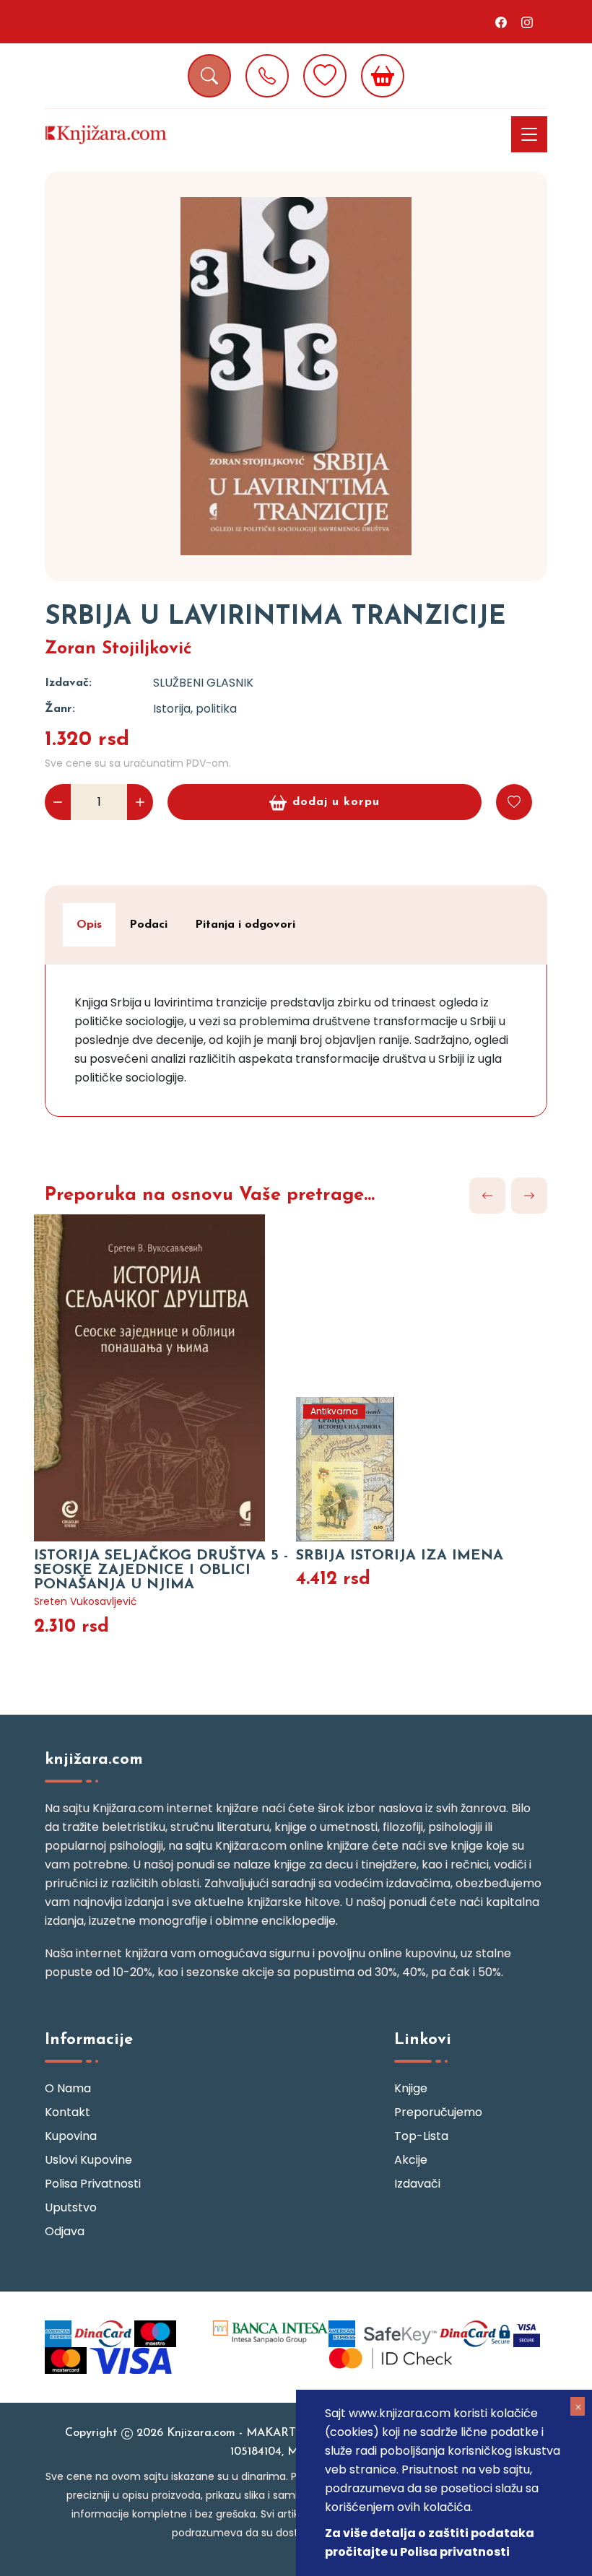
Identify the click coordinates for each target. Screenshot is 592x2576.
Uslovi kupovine (88, 2160)
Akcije (411, 2160)
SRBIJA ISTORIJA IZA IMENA (400, 1556)
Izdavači (417, 2184)
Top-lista (421, 2136)
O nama (68, 2088)
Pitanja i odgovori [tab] (245, 925)
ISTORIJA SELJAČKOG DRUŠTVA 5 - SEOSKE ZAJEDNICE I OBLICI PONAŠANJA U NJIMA (161, 1570)
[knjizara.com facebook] (501, 22)
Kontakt (68, 2112)
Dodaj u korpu (336, 802)
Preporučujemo (438, 2112)
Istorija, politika (195, 709)
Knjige (411, 2088)
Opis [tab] (89, 925)
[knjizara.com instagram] (527, 22)
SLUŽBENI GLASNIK (203, 683)
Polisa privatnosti (93, 2184)
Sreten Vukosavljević (86, 1601)
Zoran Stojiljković (118, 649)
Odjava (65, 2231)
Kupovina (71, 2136)
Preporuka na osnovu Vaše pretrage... (210, 1195)
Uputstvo (71, 2207)
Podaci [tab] (148, 925)
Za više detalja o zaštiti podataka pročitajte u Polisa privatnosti (430, 2542)
